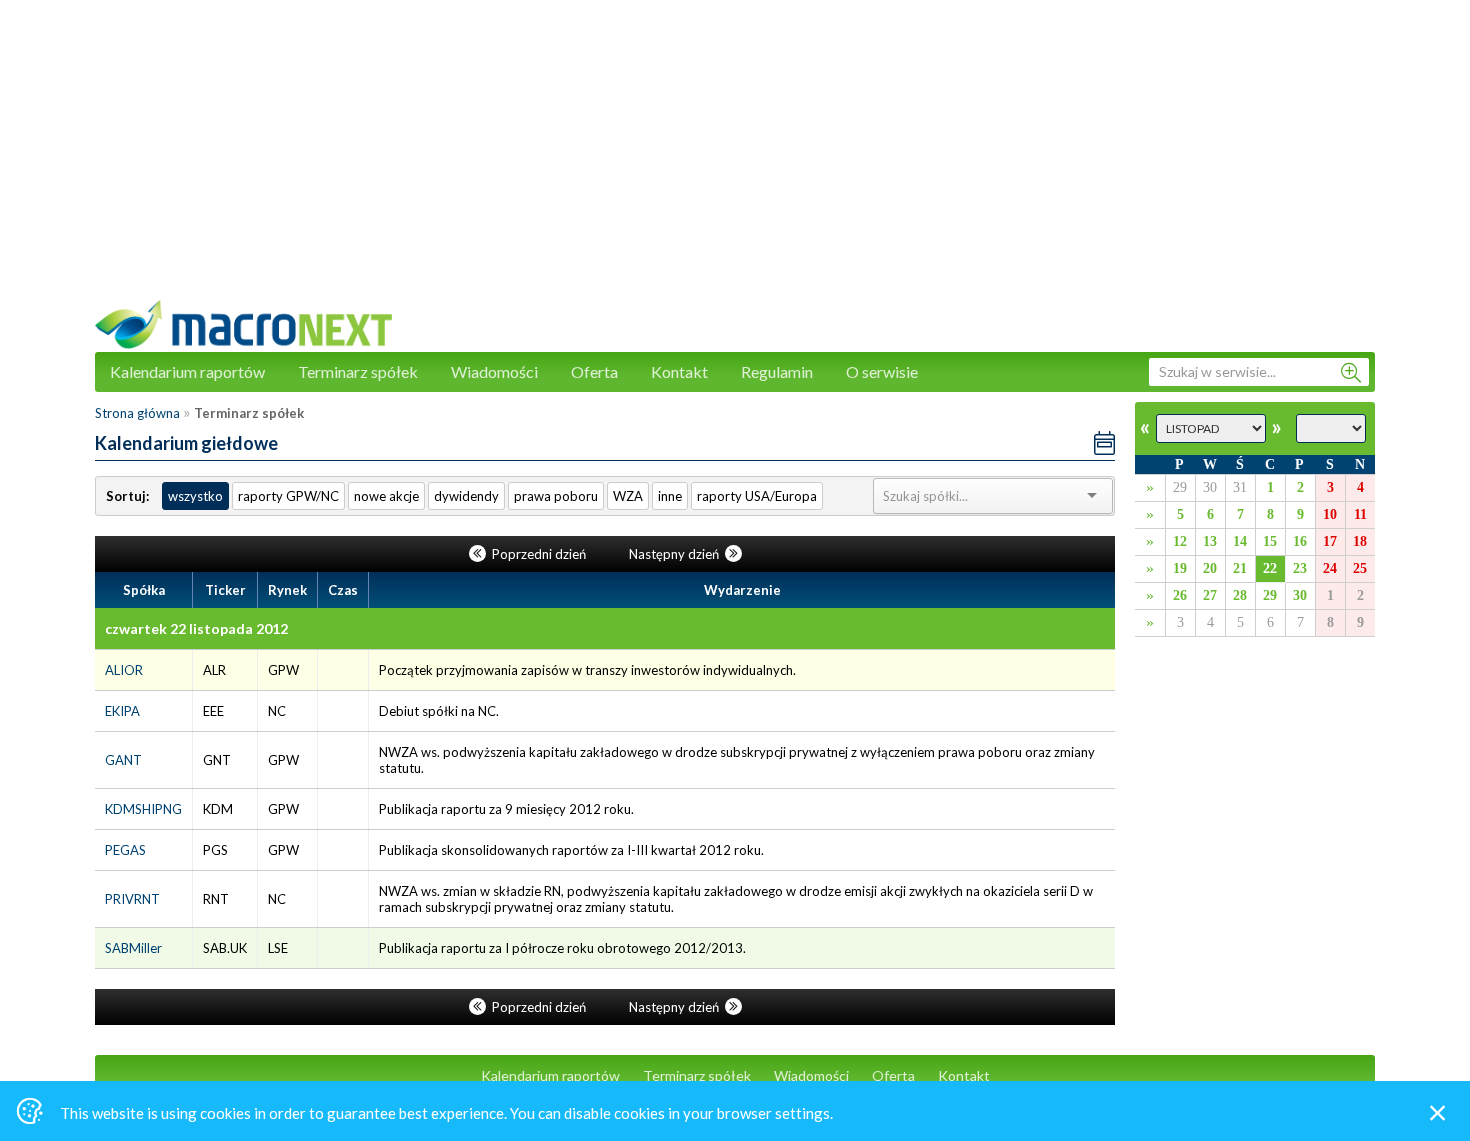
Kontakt (679, 371)
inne (670, 496)
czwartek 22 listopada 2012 (196, 628)
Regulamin (777, 371)
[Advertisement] (735, 160)
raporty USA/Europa (757, 496)
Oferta (594, 371)
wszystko (195, 496)
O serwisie (882, 371)
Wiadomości (494, 371)
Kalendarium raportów (187, 371)
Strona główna (137, 413)
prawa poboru (556, 496)
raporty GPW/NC (288, 496)
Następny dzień (675, 554)
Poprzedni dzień (539, 554)
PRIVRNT (132, 899)
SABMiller (133, 948)
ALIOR (124, 670)
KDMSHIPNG (143, 809)
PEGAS (125, 850)
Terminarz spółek (358, 371)
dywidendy (466, 496)
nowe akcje (386, 496)
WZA (628, 496)
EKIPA (122, 711)
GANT (123, 760)
